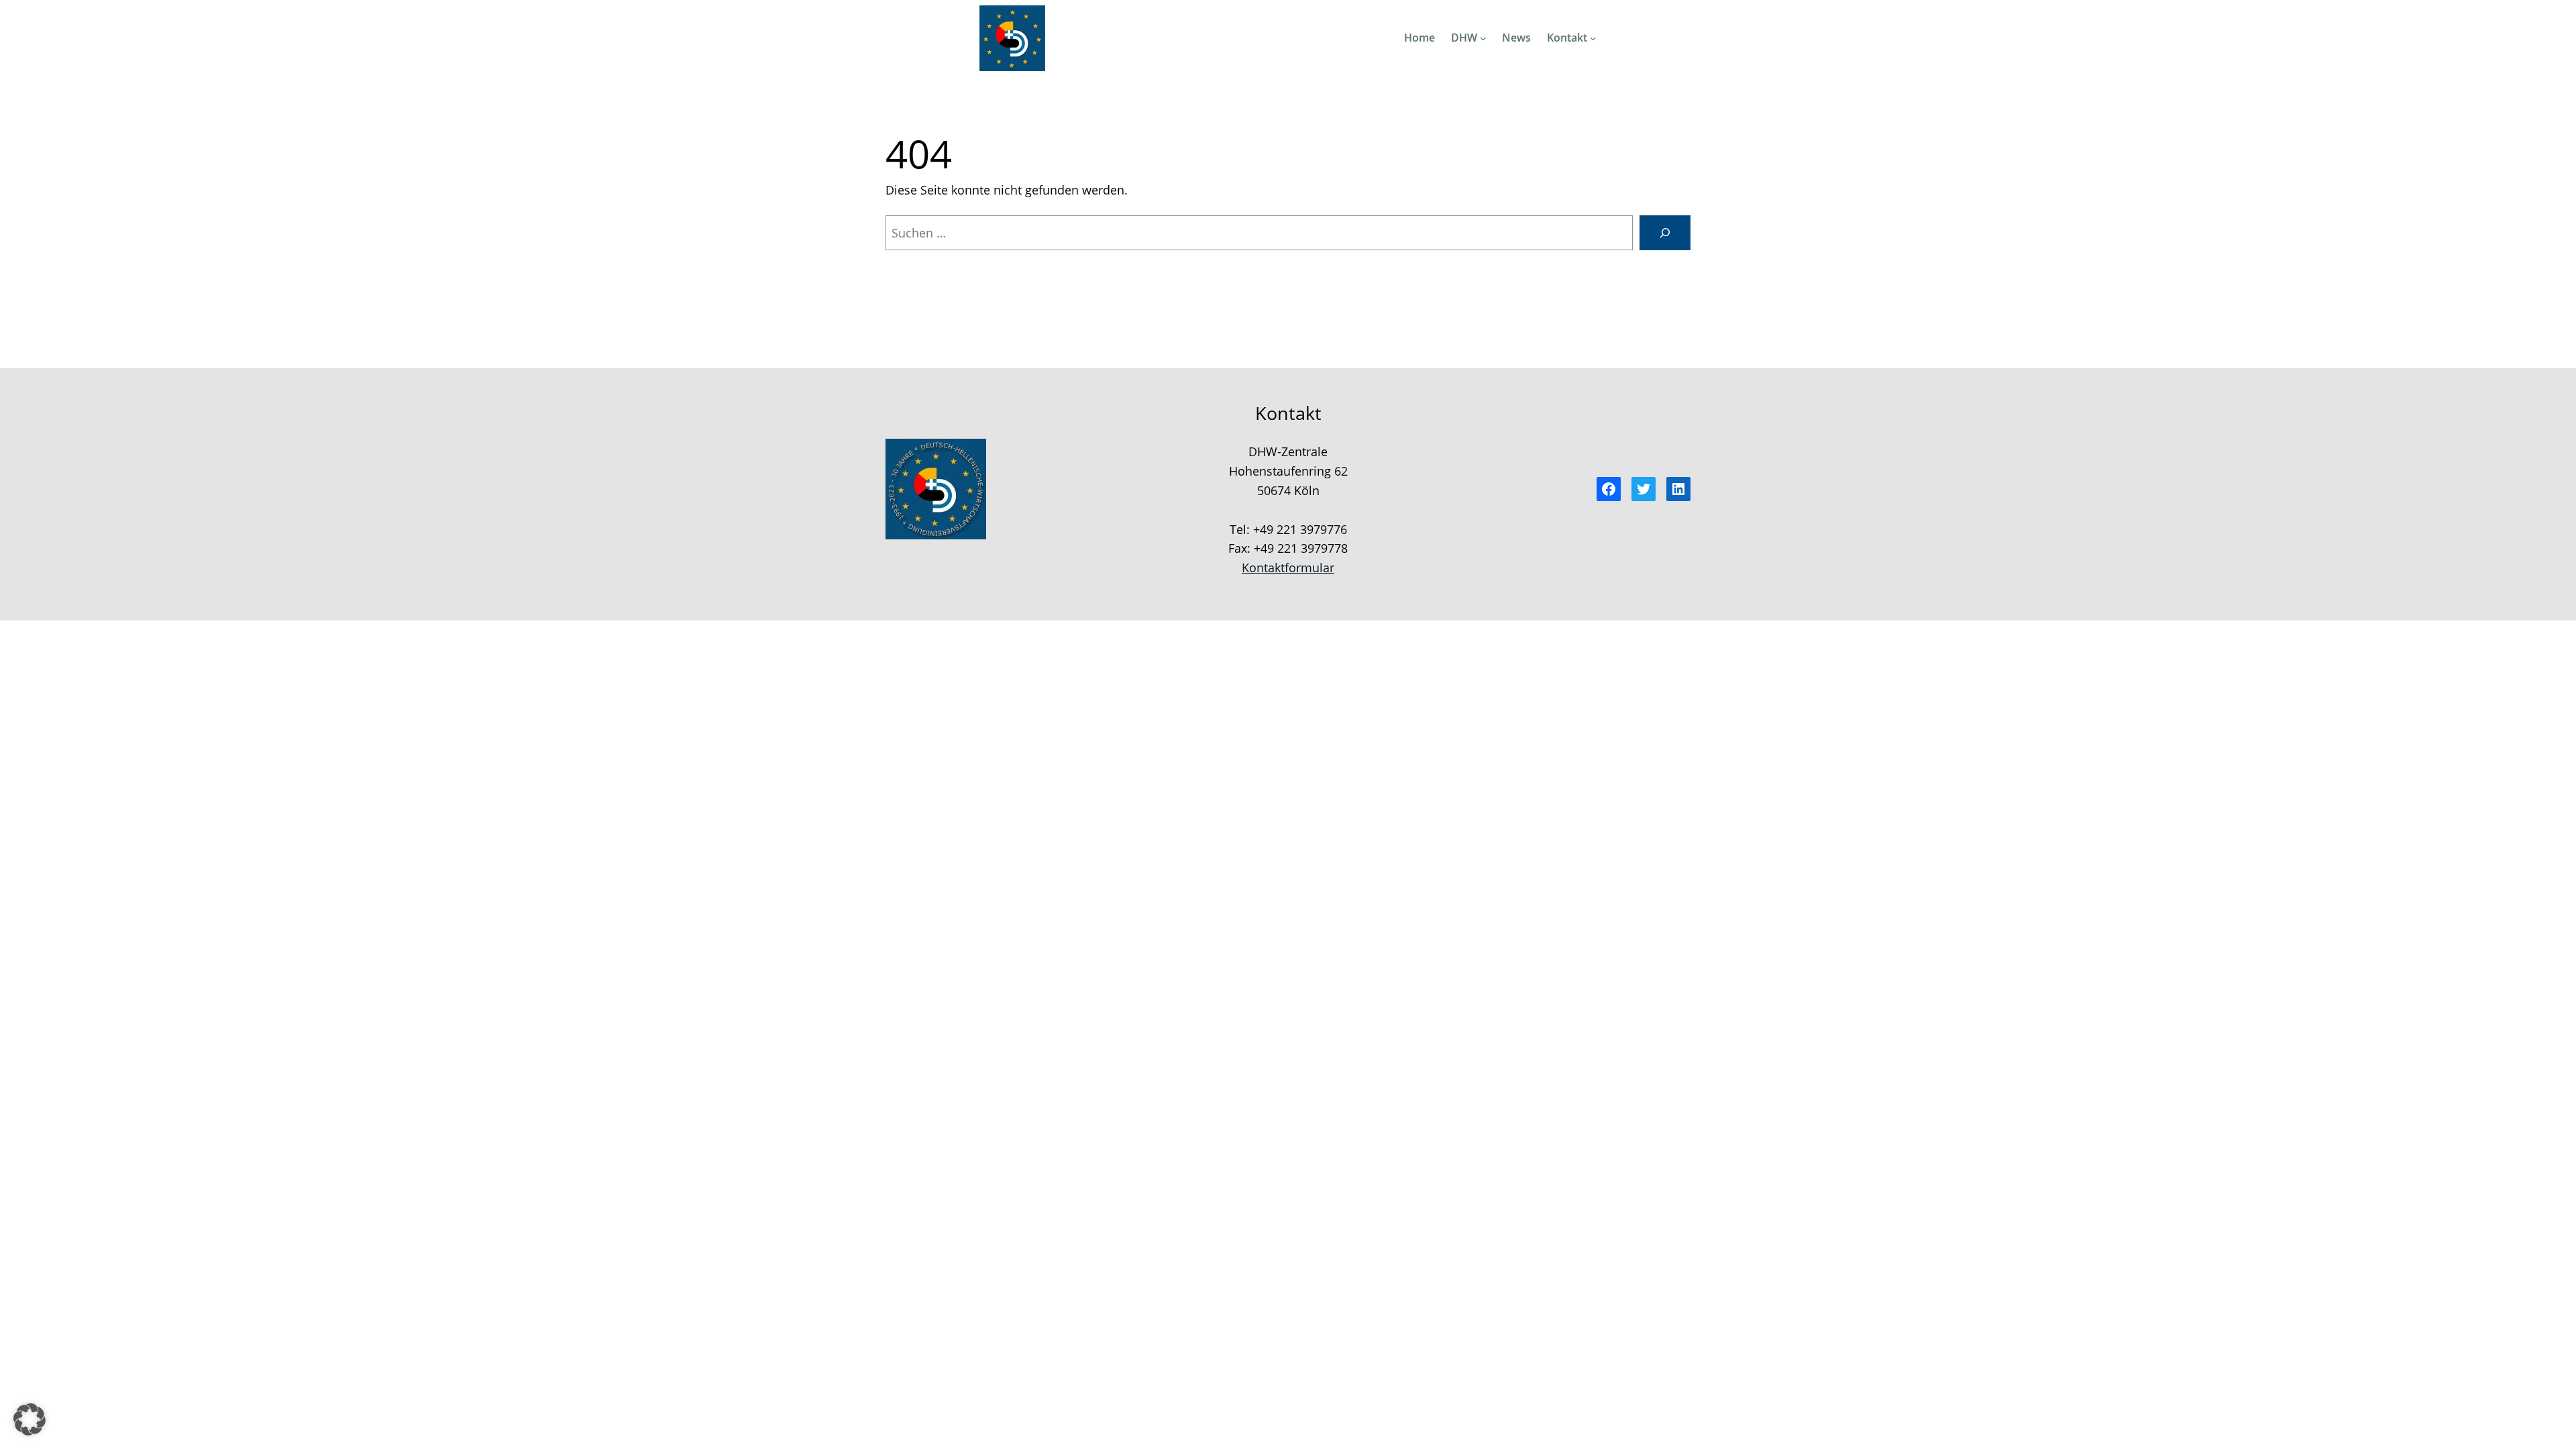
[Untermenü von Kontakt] (1593, 38)
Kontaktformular (1288, 568)
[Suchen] (1665, 233)
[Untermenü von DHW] (1483, 38)
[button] (30, 1419)
